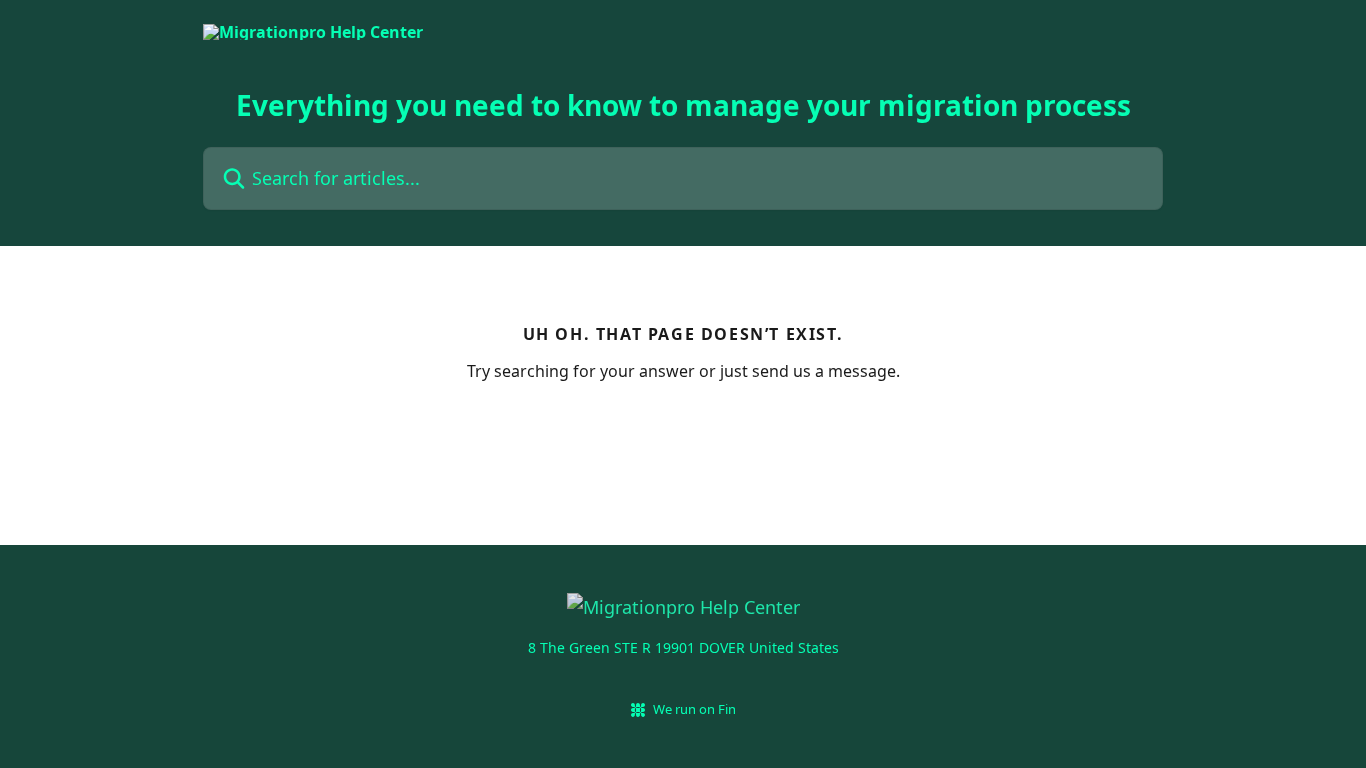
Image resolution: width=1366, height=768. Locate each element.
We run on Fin (694, 709)
